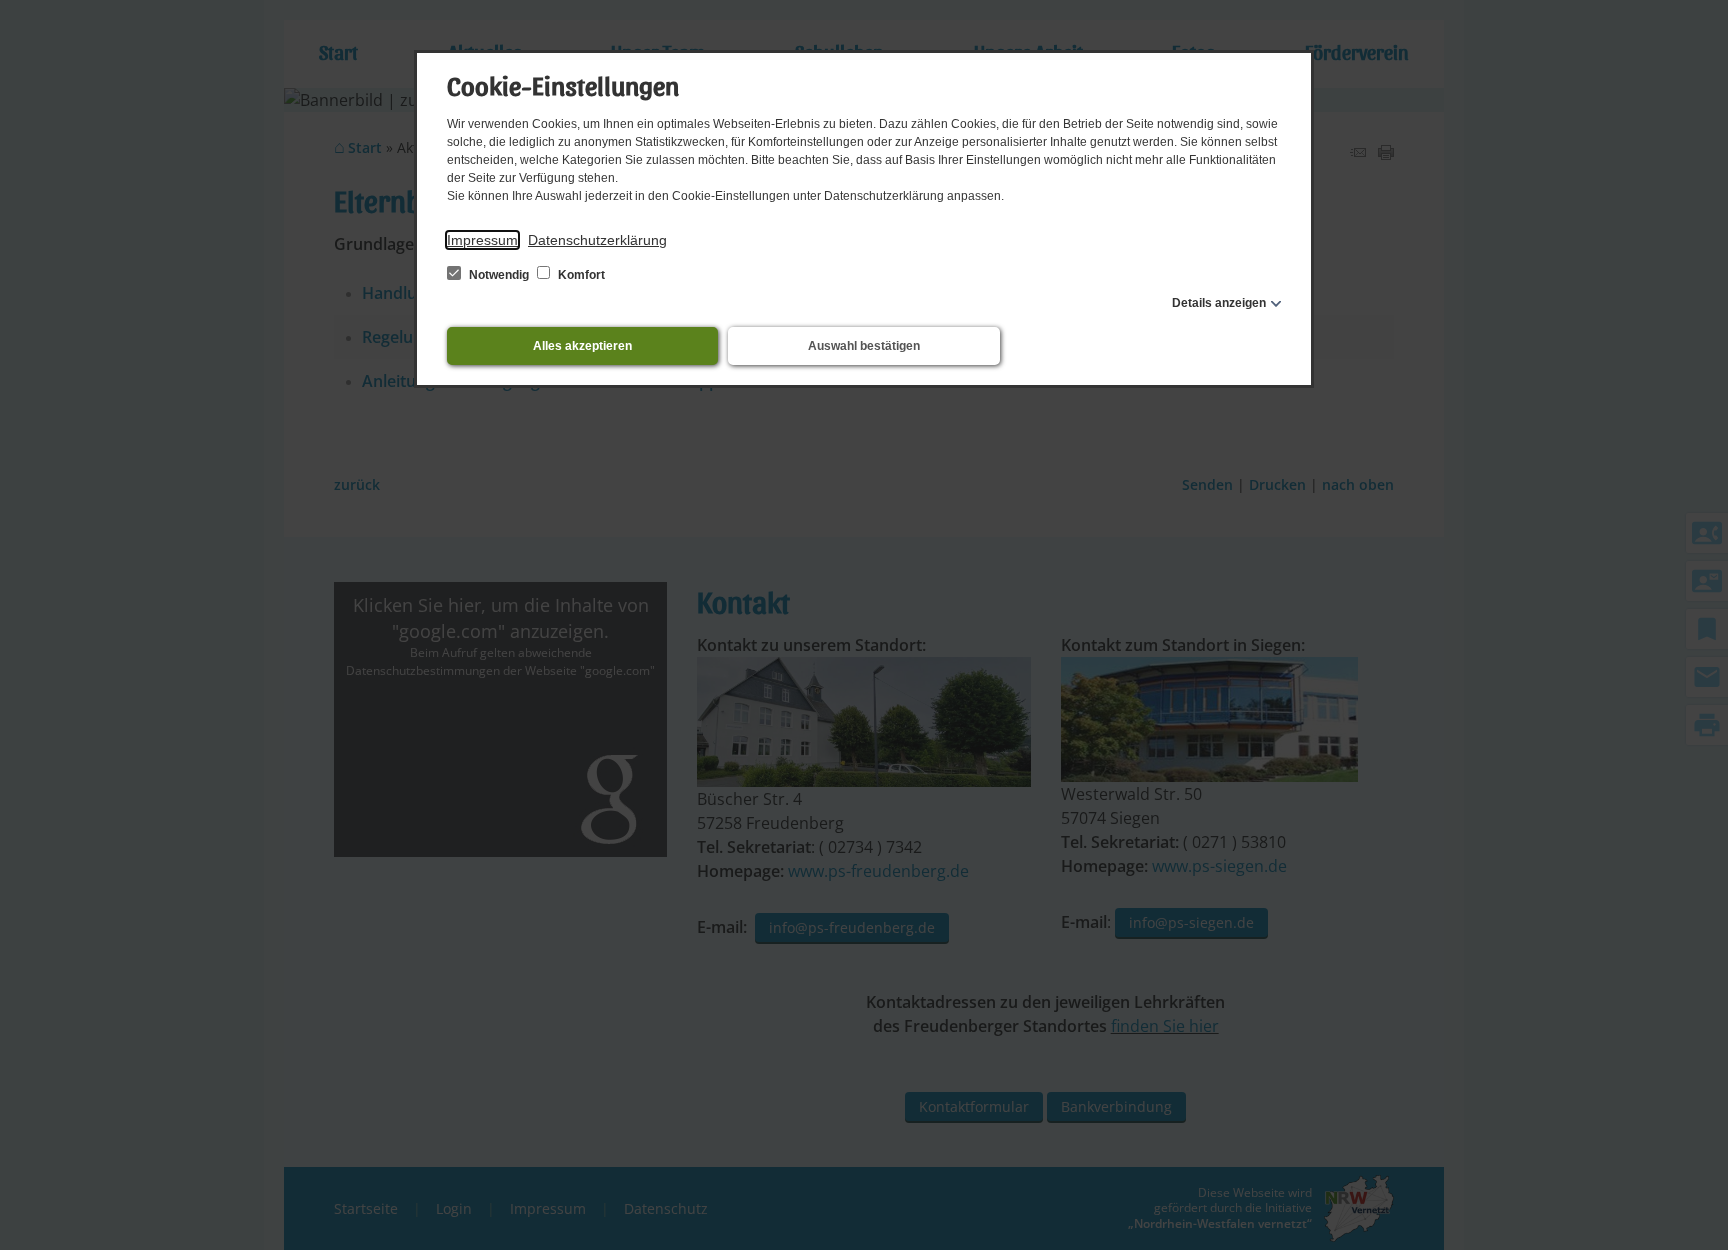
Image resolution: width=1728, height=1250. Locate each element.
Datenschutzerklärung (597, 240)
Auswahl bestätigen (864, 346)
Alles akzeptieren (582, 346)
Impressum (482, 240)
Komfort (580, 275)
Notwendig (499, 275)
